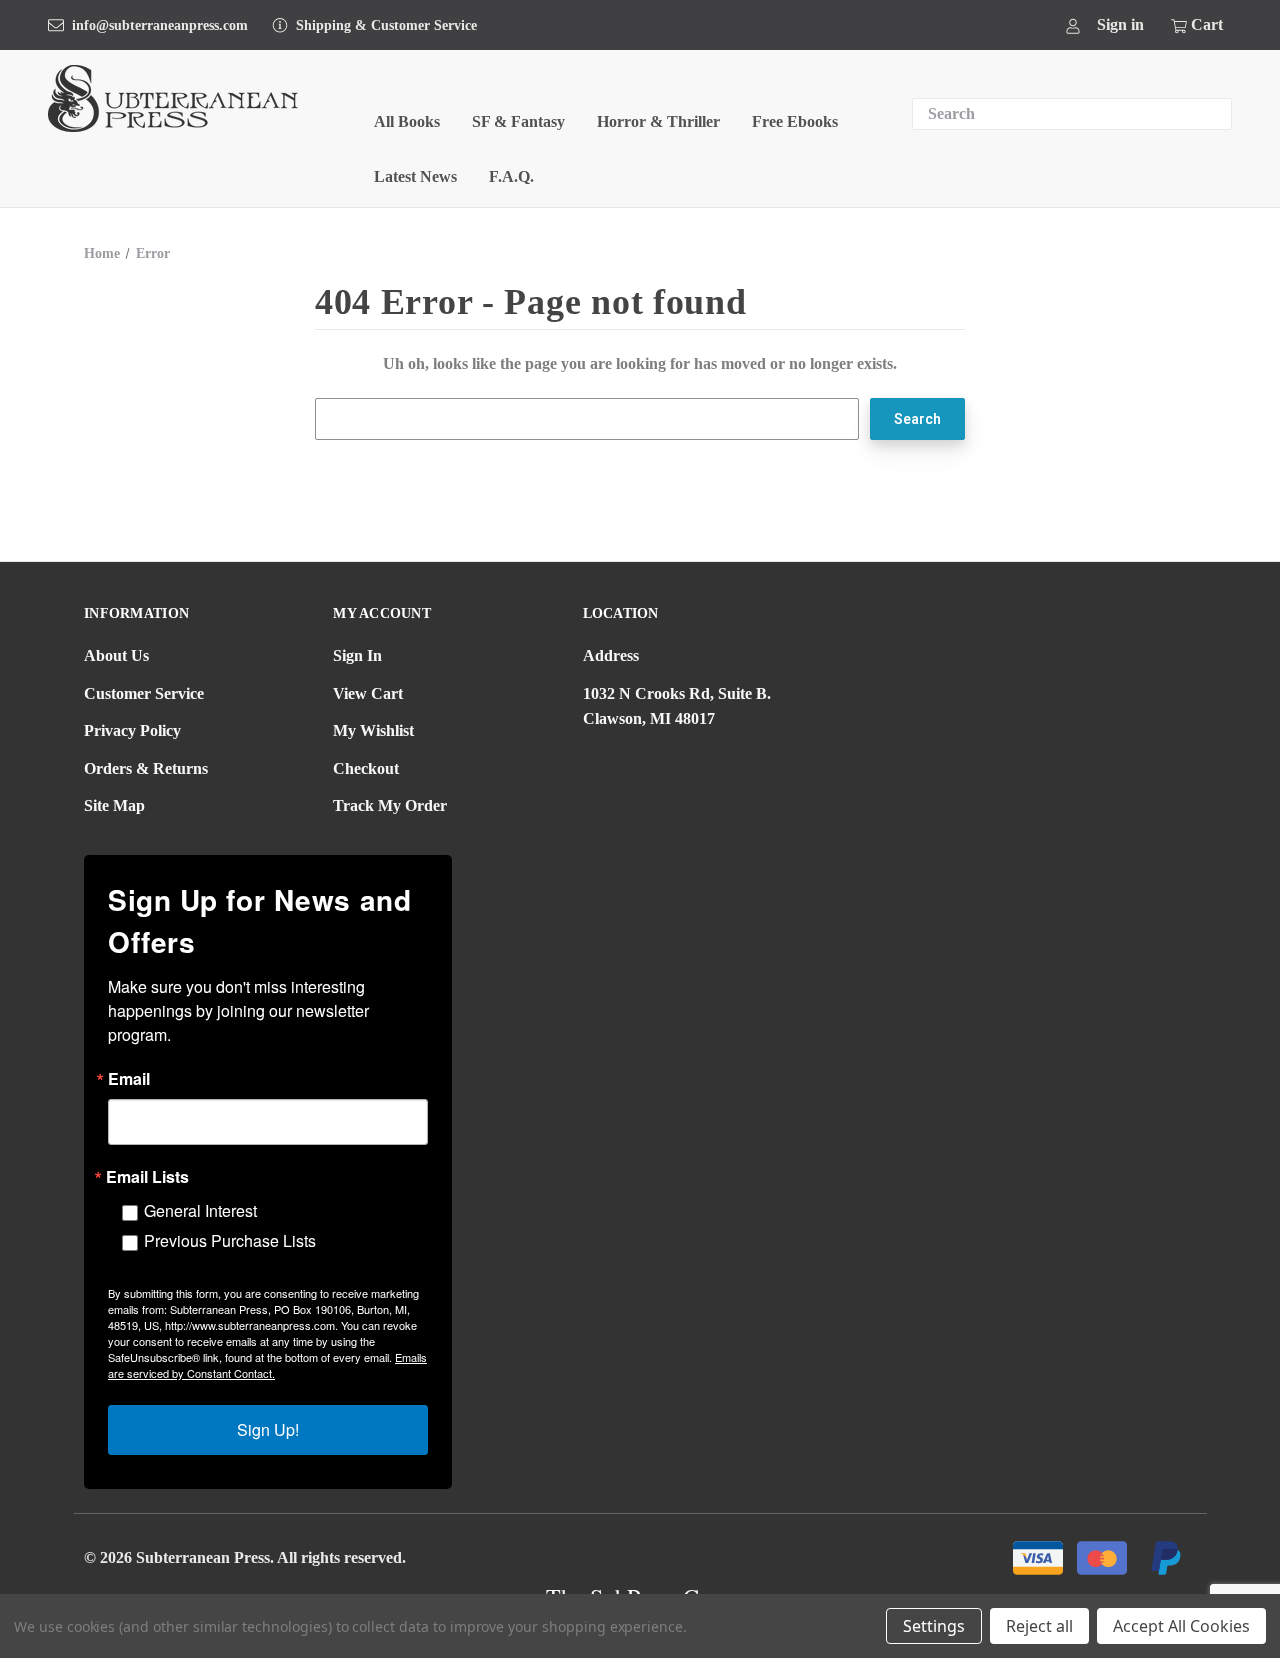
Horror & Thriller (658, 121)
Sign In (357, 655)
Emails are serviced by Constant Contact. (267, 1365)
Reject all (1039, 1626)
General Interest (200, 1210)
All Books (407, 121)
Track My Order (390, 805)
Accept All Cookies (1181, 1626)
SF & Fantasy (518, 121)
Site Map (114, 805)
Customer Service (144, 693)
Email (129, 1079)
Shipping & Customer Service (386, 25)
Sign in (1120, 24)
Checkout (366, 768)
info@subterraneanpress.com (160, 25)
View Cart (368, 693)
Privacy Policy (132, 730)
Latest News (415, 176)
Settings (934, 1626)
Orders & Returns (146, 768)
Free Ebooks (795, 121)
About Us (116, 655)
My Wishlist (373, 730)
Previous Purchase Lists (230, 1240)
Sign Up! (268, 1429)
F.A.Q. (511, 176)
